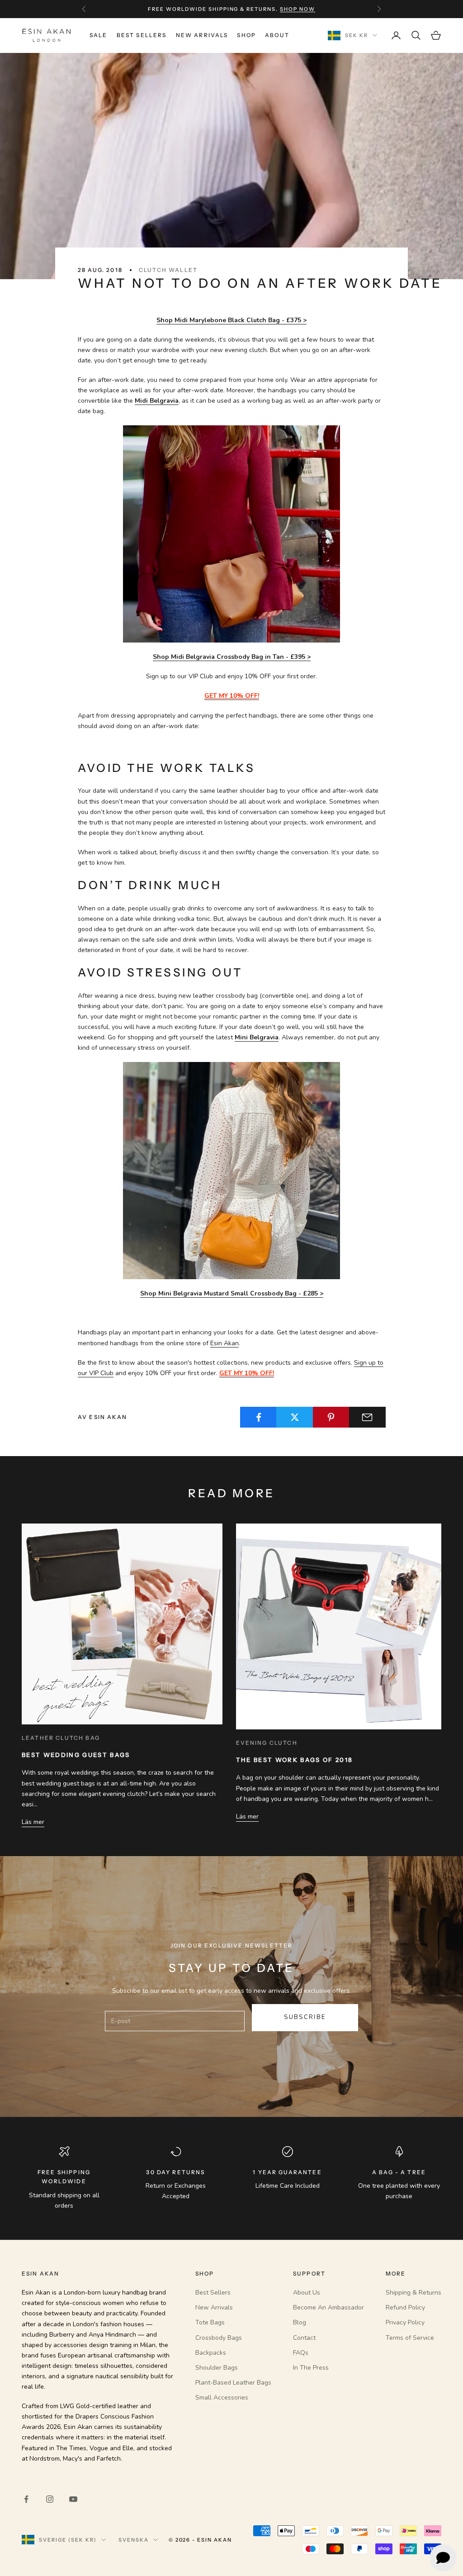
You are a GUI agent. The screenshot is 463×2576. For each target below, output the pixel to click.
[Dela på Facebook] (258, 1417)
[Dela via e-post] (367, 1417)
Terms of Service (410, 2338)
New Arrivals (202, 35)
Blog (300, 2322)
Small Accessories (222, 2397)
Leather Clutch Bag (61, 1738)
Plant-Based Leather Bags (233, 2383)
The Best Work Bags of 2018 (295, 1760)
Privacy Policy (405, 2322)
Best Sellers (142, 35)
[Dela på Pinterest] (331, 1417)
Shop (246, 35)
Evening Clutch (267, 1743)
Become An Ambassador (328, 2307)
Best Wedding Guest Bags (76, 1755)
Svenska (134, 2540)
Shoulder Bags (217, 2368)
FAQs (301, 2353)
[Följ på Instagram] (50, 2499)
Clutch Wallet (168, 270)
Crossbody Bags (219, 2338)
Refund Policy (405, 2307)
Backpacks (211, 2353)
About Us (307, 2293)
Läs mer (33, 1822)
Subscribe (305, 2017)
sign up (286, 9)
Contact (304, 2338)
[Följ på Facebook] (26, 2499)
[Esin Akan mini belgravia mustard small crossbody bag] (231, 1170)
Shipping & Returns (413, 2293)
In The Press (311, 2368)
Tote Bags (210, 2322)
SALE (99, 35)
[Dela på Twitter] (295, 1417)
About (277, 35)
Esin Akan (224, 1343)
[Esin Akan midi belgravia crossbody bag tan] (231, 534)
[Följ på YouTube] (73, 2499)
